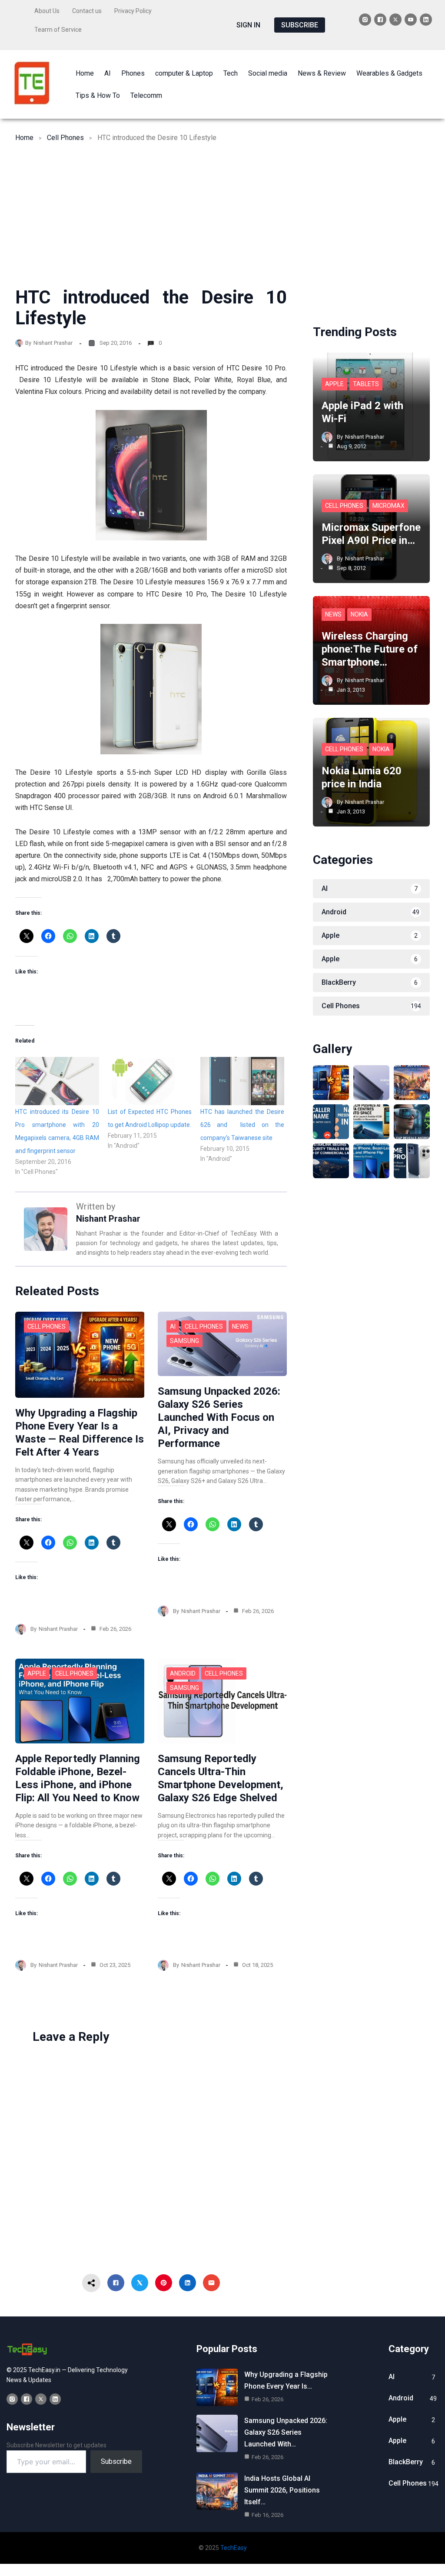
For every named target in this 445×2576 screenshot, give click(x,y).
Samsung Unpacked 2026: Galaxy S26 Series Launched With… (286, 2432)
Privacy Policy (133, 11)
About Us (47, 11)
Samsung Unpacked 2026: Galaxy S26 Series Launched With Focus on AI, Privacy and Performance (219, 1417)
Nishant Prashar (53, 343)
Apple (37, 1673)
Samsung (184, 1341)
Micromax (389, 506)
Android (183, 1673)
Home (24, 138)
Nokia (359, 614)
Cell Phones (65, 138)
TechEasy (234, 2548)
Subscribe (116, 2461)
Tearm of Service (58, 30)
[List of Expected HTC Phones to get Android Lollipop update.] (150, 1081)
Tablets (366, 384)
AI (173, 1326)
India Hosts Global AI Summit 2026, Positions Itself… (282, 2490)
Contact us (87, 11)
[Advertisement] (222, 222)
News (240, 1326)
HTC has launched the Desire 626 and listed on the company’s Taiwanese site (242, 1125)
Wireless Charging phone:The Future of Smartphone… (370, 649)
